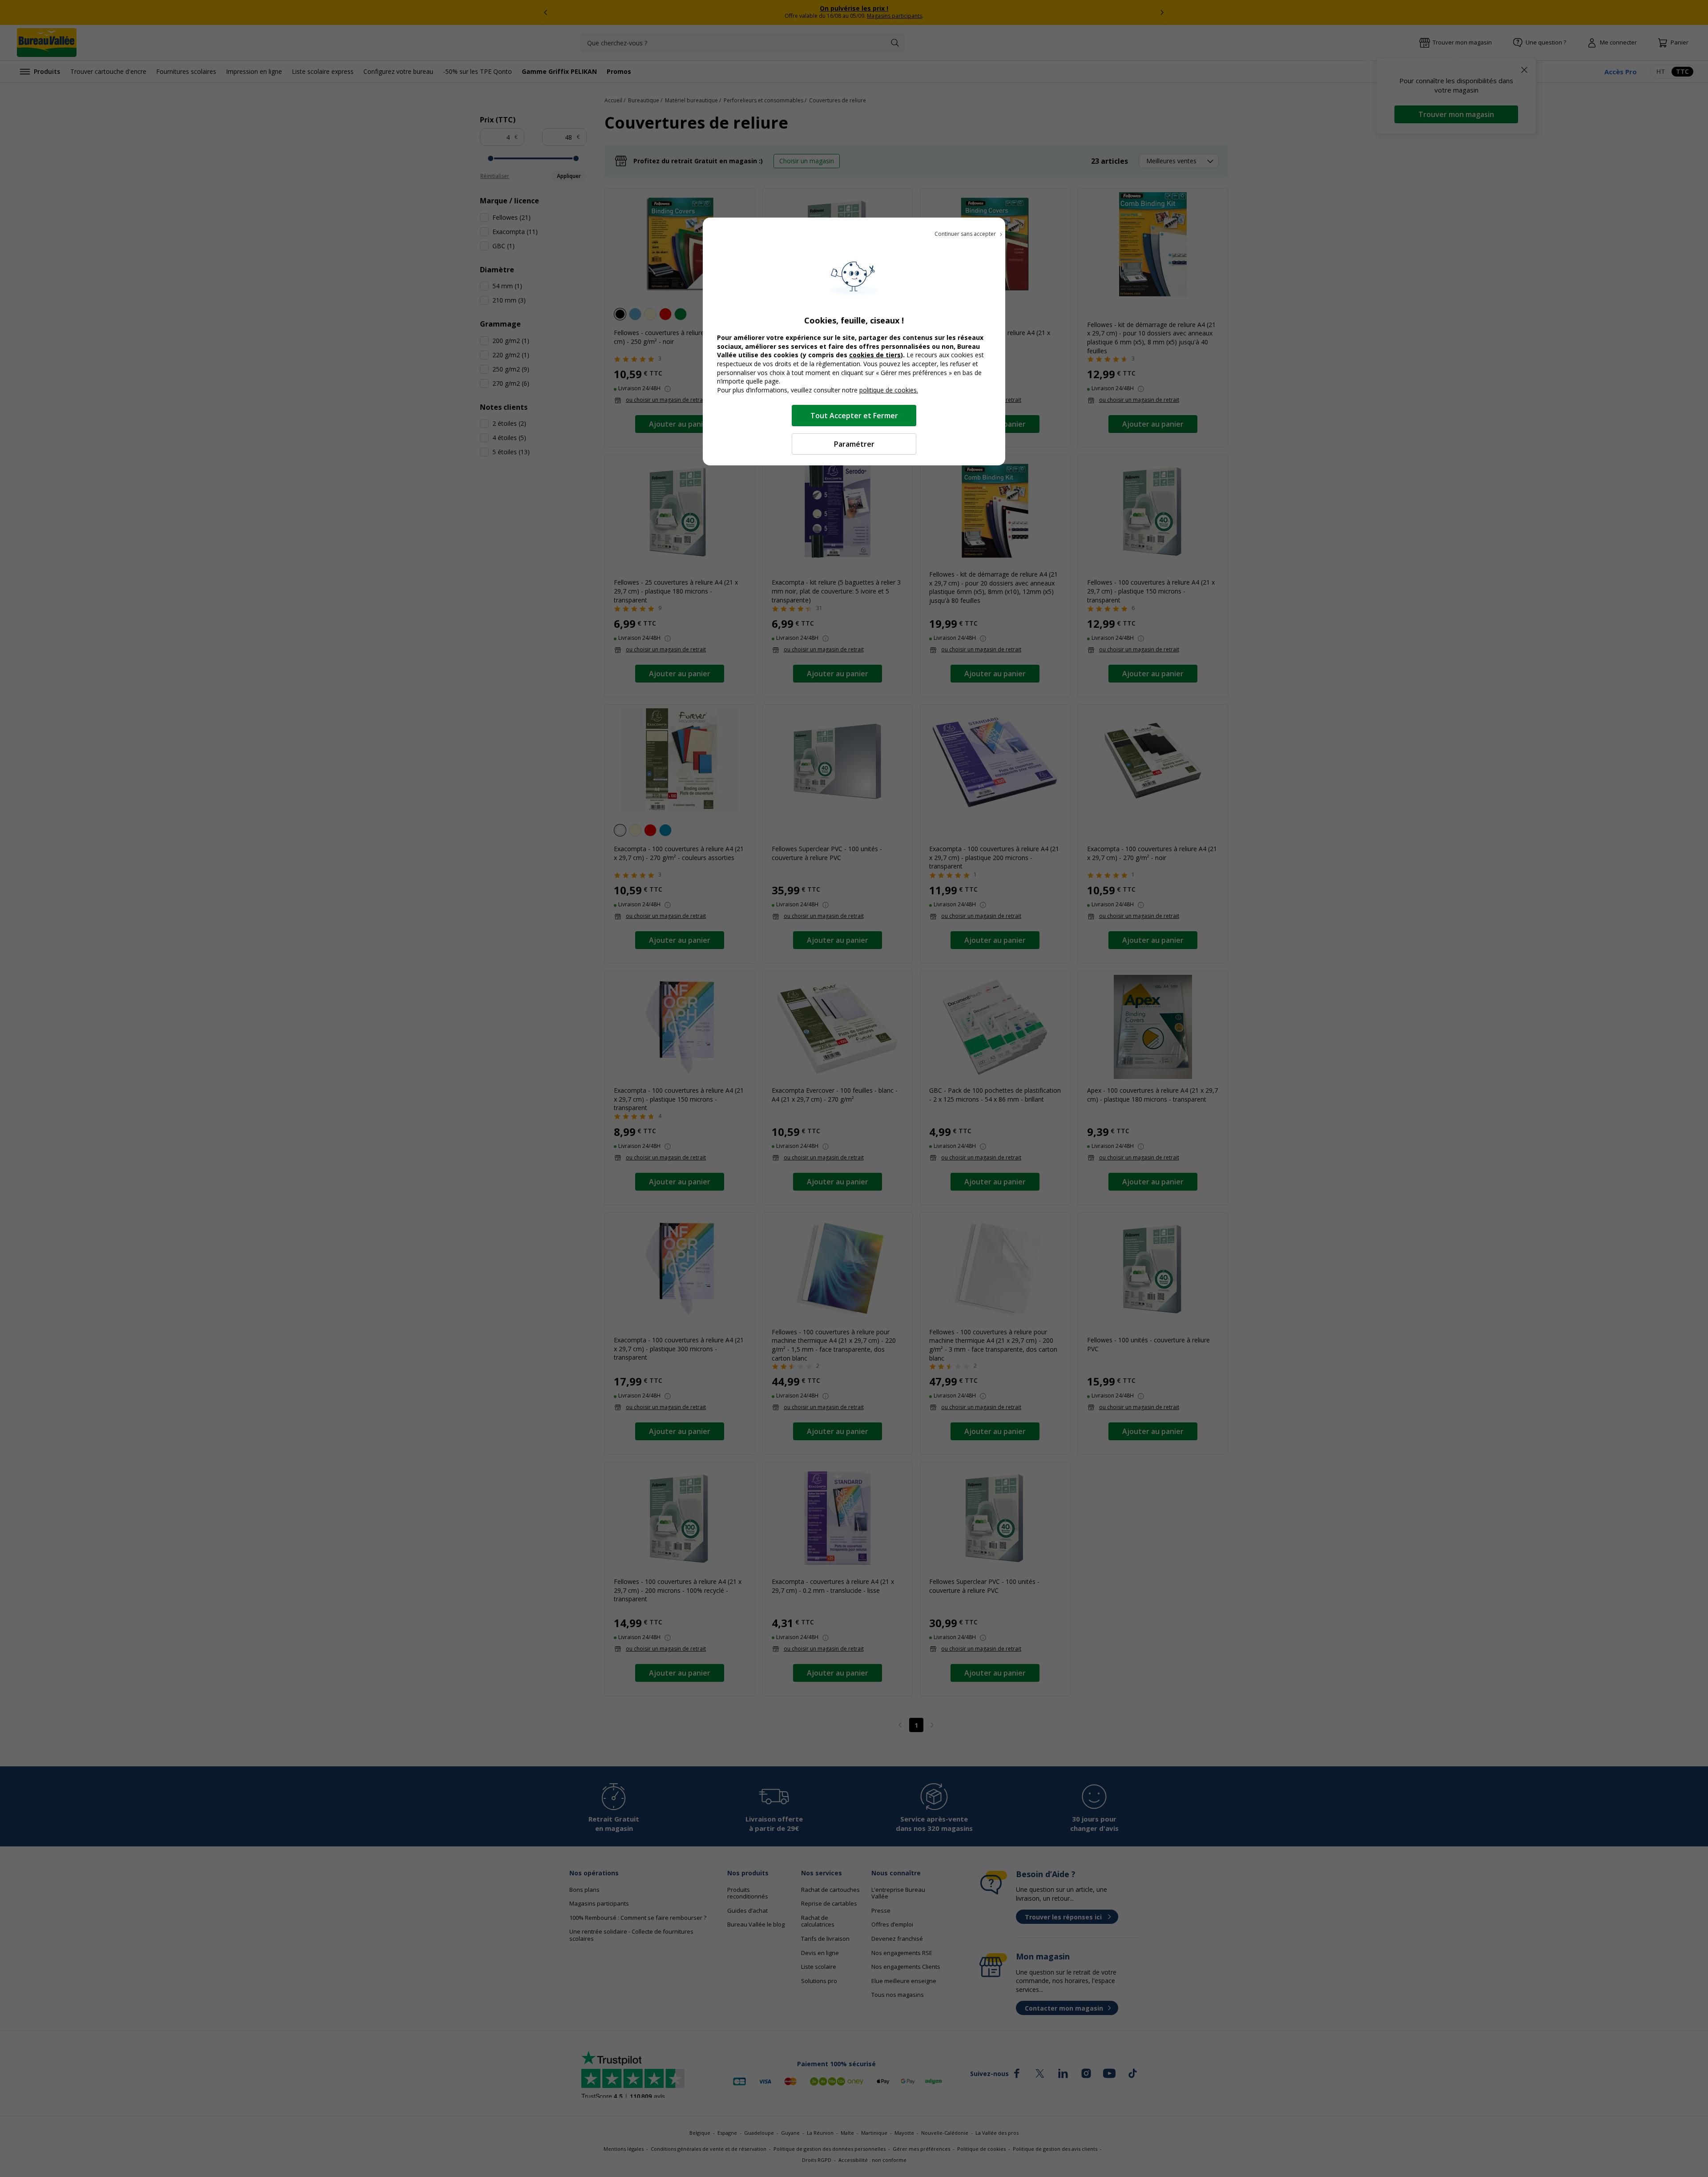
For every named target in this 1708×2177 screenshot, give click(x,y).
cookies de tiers (875, 355)
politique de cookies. (889, 390)
